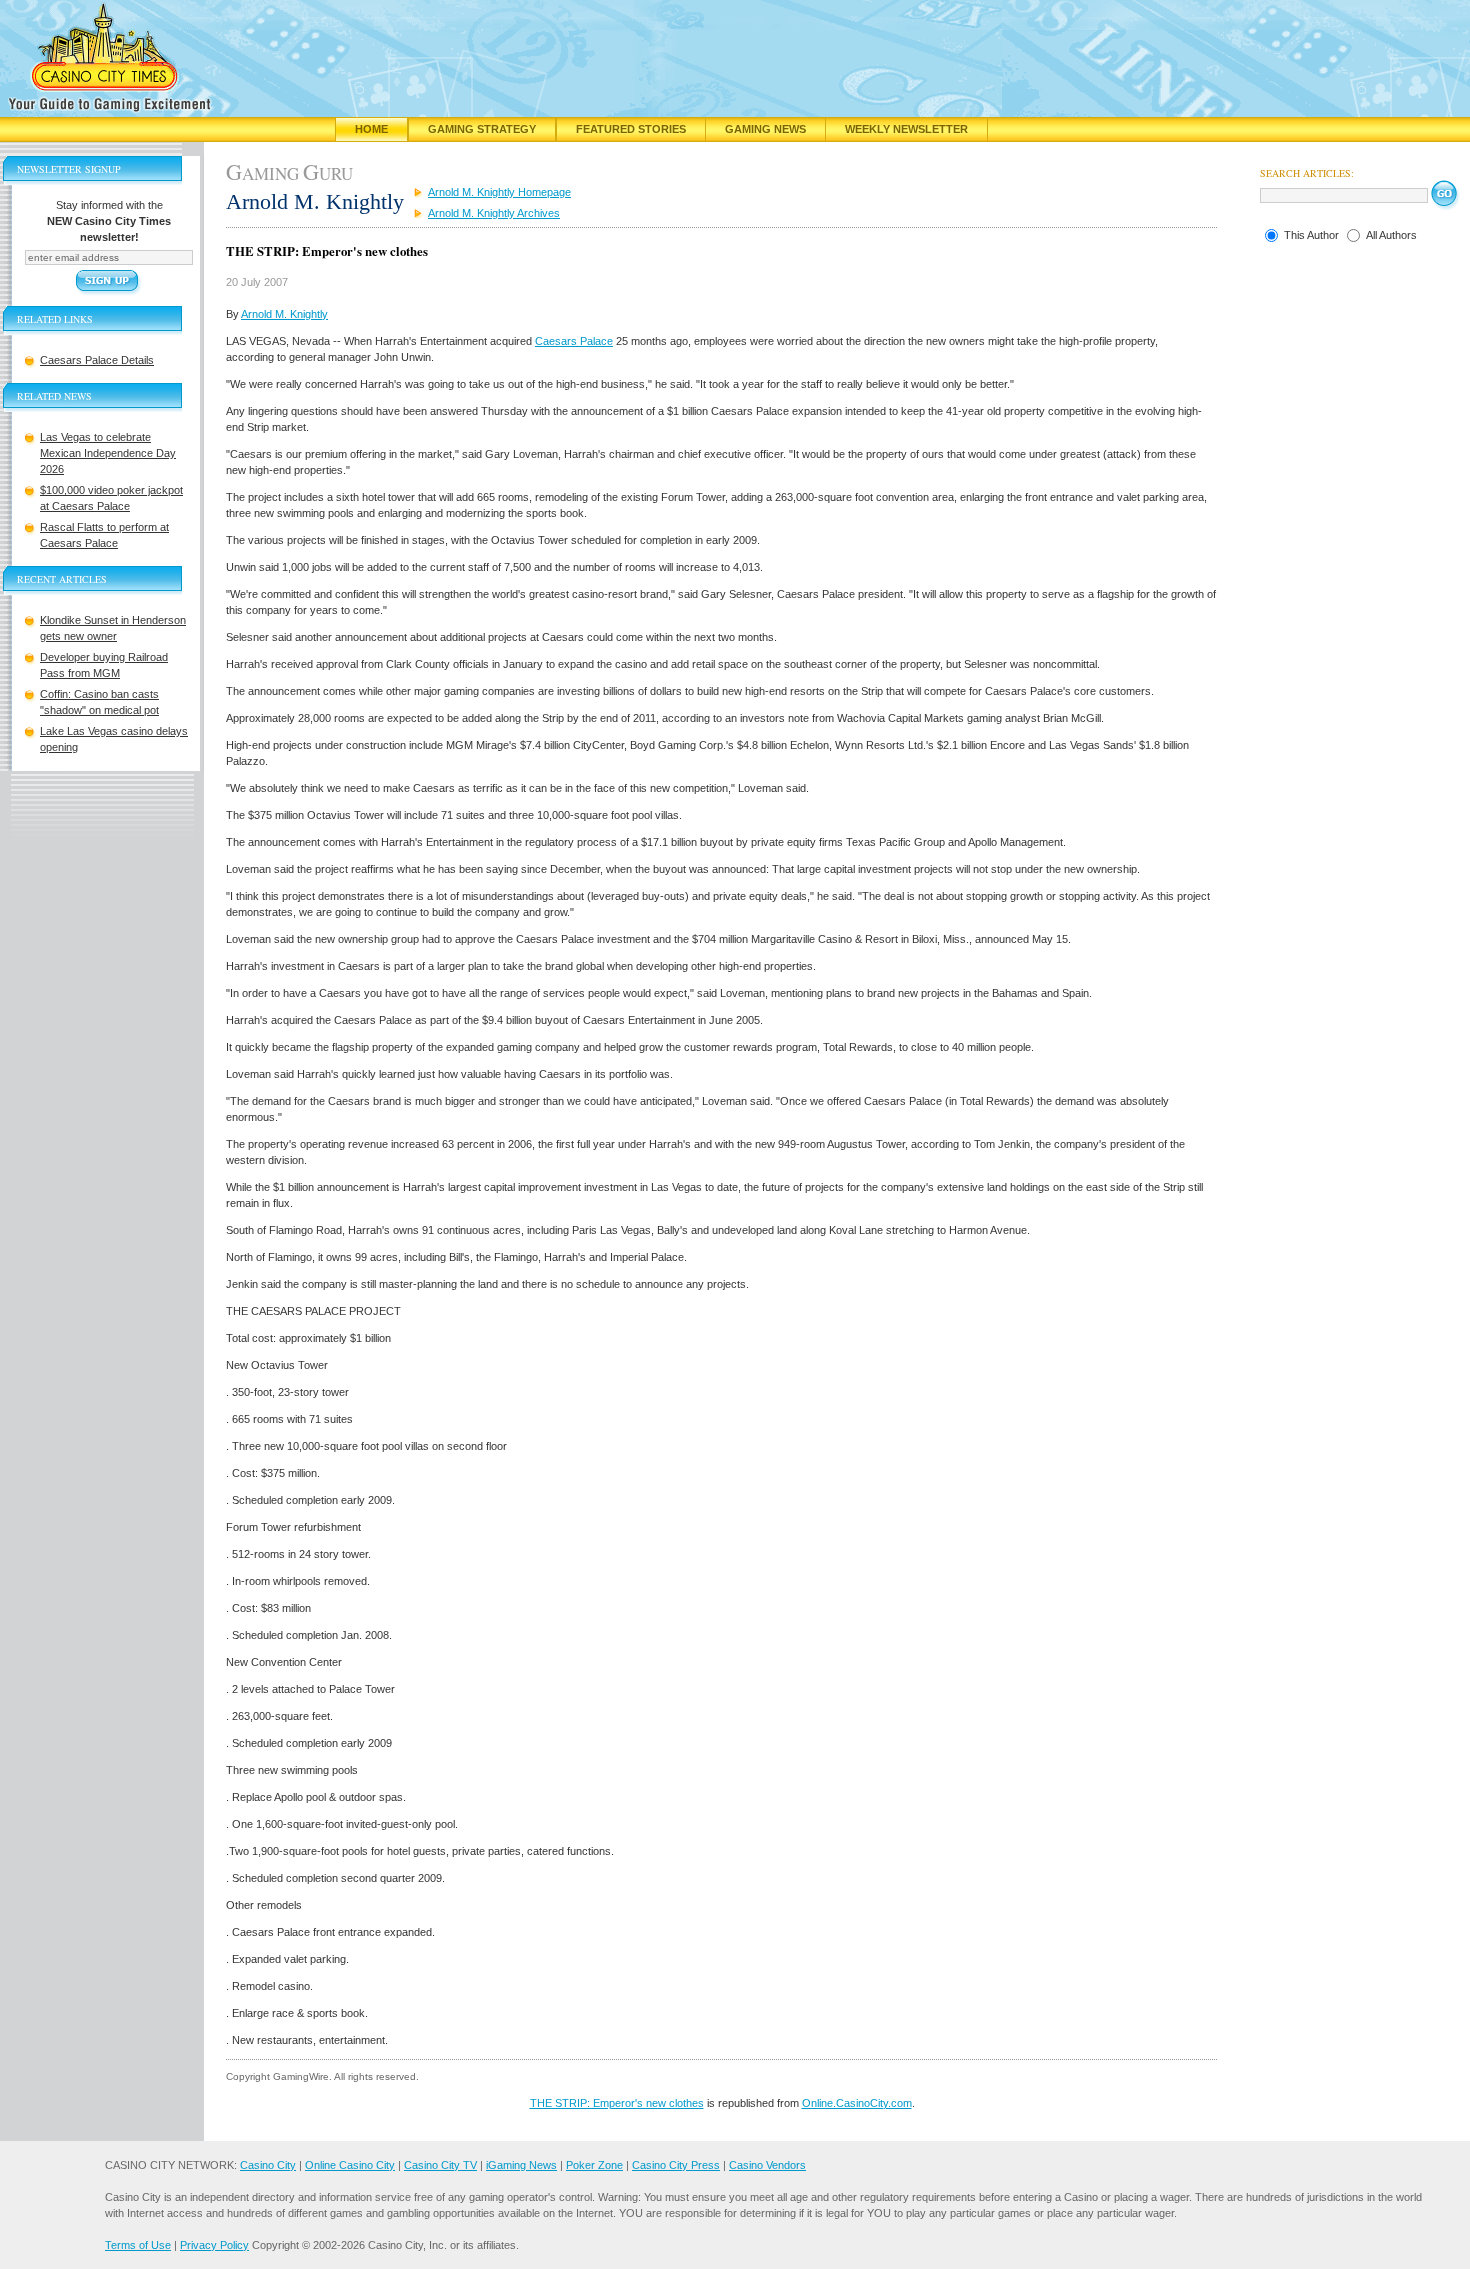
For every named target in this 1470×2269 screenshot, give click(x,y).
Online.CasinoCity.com (857, 2103)
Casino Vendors (767, 2165)
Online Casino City (350, 2165)
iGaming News (521, 2165)
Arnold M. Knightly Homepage (499, 192)
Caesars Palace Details (97, 360)
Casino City (268, 2165)
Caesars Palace (574, 341)
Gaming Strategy (482, 129)
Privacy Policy (214, 2245)
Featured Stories (631, 129)
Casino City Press (676, 2165)
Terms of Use (138, 2245)
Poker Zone (594, 2165)
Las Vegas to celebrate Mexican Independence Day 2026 (108, 453)
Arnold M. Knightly (284, 314)
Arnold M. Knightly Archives (494, 213)
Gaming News (765, 129)
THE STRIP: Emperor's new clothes (617, 2103)
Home (371, 129)
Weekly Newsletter (906, 129)
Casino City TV (440, 2165)
